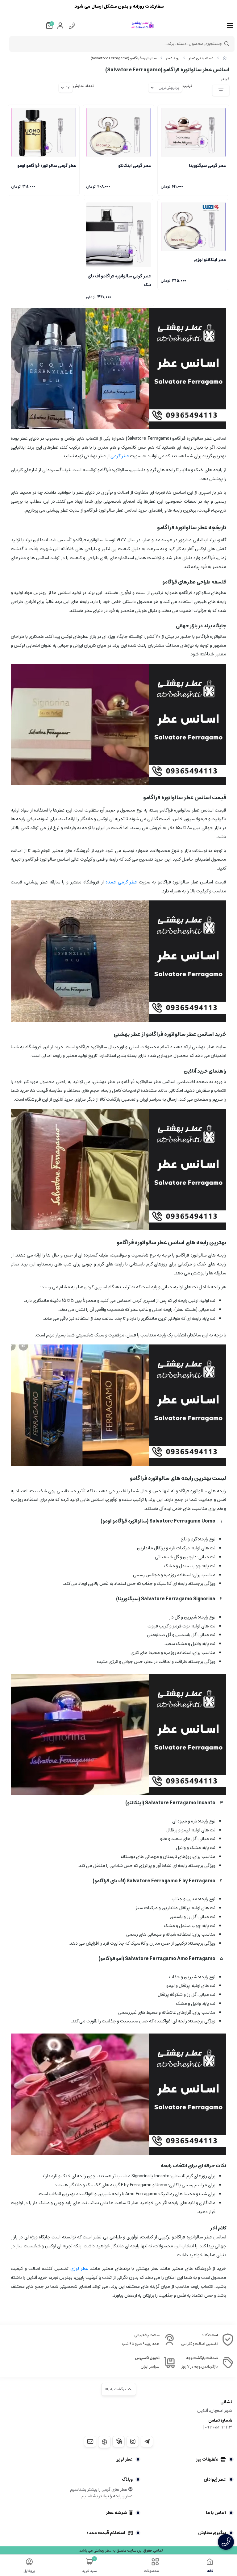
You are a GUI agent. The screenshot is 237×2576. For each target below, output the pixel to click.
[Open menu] (230, 26)
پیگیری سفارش (212, 2533)
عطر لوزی (79, 2269)
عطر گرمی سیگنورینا (207, 166)
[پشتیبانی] (118, 2441)
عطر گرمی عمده (121, 882)
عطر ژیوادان (215, 2479)
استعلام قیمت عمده (106, 2533)
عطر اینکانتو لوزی (210, 260)
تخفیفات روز (207, 2459)
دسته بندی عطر (201, 58)
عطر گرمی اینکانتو (135, 166)
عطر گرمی (120, 456)
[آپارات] (104, 2442)
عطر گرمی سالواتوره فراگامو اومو (47, 166)
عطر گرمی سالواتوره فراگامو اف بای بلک (119, 280)
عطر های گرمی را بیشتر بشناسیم (99, 2490)
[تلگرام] (147, 2441)
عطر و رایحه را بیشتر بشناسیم (107, 2496)
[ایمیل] (90, 2441)
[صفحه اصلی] (225, 58)
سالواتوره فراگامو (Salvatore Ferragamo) (124, 58)
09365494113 (218, 2427)
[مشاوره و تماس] (226, 2542)
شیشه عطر (116, 2513)
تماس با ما (216, 2513)
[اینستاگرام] (133, 2441)
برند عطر (173, 58)
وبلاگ (127, 2479)
